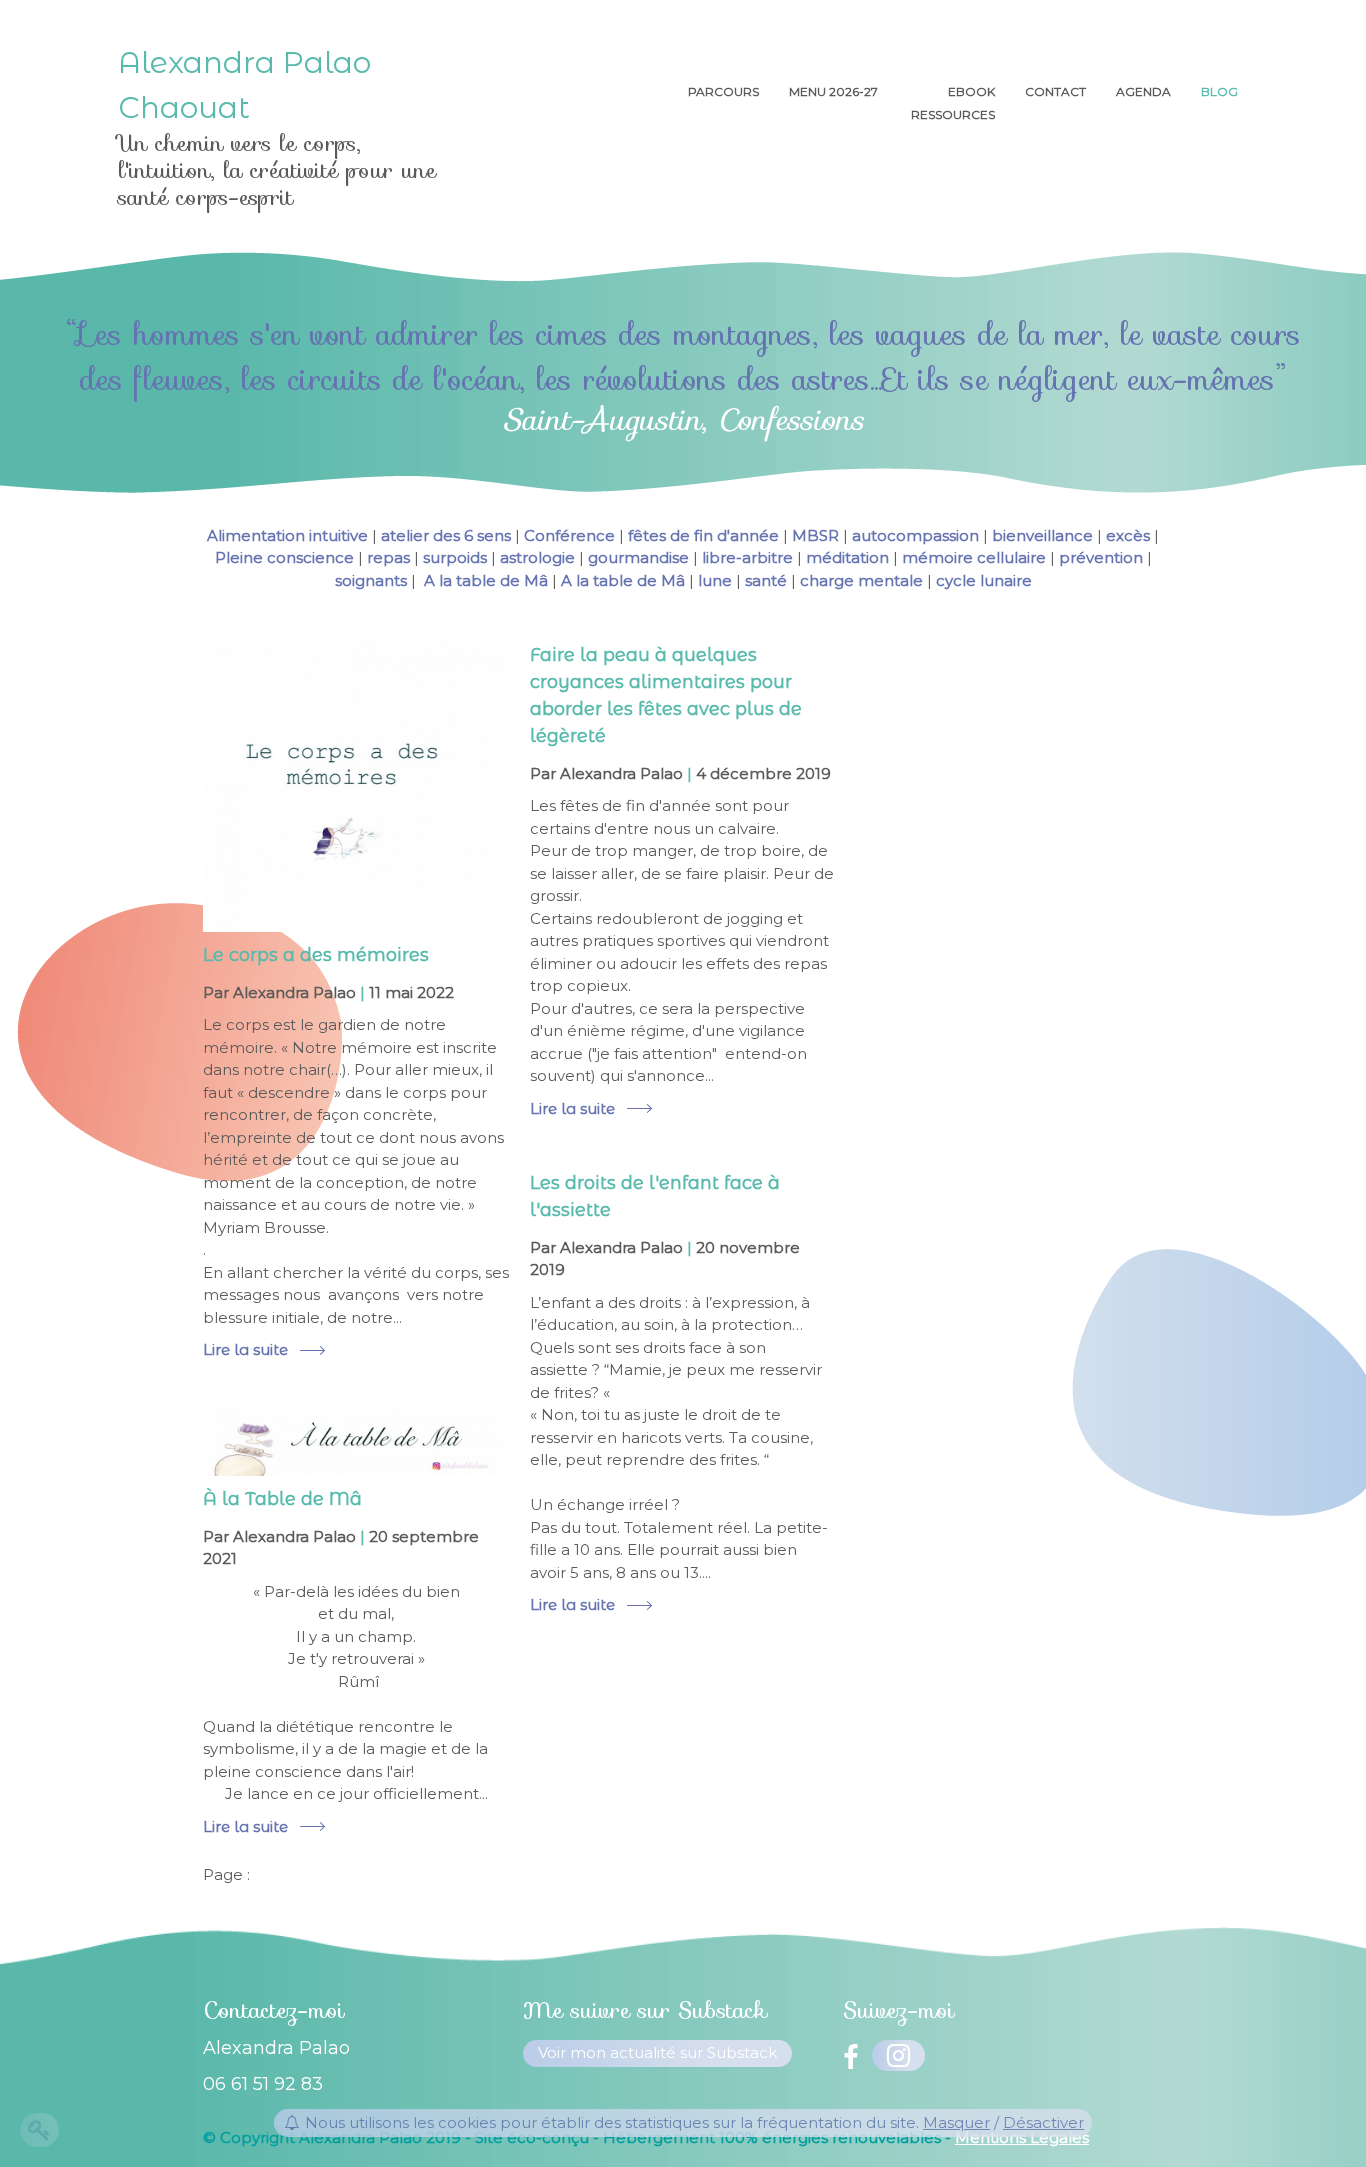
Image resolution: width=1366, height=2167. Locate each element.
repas (388, 557)
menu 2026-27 (835, 91)
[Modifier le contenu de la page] (39, 2130)
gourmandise (638, 557)
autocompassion (915, 535)
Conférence (569, 535)
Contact (1055, 91)
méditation (847, 557)
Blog (1219, 91)
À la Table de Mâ (282, 1499)
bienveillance (1042, 535)
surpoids (455, 557)
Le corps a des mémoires (316, 955)
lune (715, 580)
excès (1128, 535)
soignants (371, 580)
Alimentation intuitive (287, 535)
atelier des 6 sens (446, 535)
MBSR (815, 535)
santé (766, 580)
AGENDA (1143, 91)
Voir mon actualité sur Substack (657, 2052)
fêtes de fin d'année (703, 535)
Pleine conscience (284, 557)
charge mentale (861, 580)
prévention (1101, 557)
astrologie (537, 557)
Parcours (723, 91)
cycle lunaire (984, 580)
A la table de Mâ (484, 580)
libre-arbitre (747, 557)
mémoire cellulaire (974, 557)
